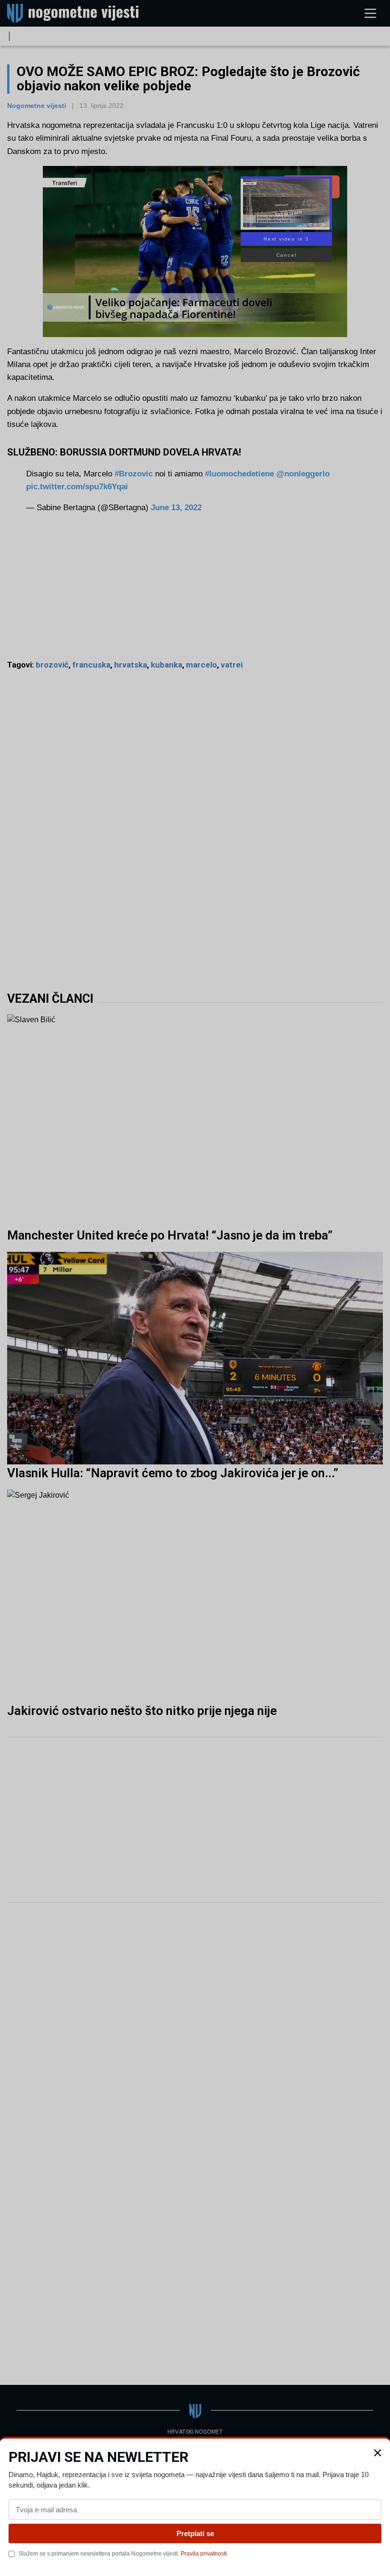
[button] (378, 2453)
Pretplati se (195, 2533)
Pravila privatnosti (204, 2554)
